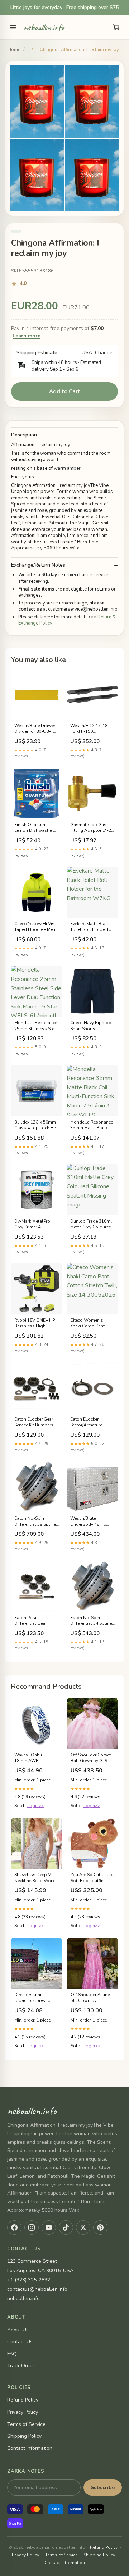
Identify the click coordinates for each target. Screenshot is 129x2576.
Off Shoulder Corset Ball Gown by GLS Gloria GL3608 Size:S (91, 1758)
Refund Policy (23, 2400)
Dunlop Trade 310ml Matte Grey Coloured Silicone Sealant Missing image (91, 1224)
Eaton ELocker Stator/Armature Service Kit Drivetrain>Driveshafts (92, 1422)
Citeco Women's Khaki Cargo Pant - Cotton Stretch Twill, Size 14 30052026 (90, 1323)
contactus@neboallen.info (37, 2289)
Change (104, 353)
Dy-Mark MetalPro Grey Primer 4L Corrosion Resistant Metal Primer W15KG (35, 1224)
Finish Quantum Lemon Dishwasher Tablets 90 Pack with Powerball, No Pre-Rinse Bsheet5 (35, 828)
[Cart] (116, 27)
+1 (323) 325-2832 (29, 2280)
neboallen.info (44, 27)
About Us (18, 2330)
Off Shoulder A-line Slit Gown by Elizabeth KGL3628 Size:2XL (90, 1998)
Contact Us (20, 2342)
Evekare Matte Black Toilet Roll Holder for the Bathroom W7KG (92, 927)
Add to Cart (65, 391)
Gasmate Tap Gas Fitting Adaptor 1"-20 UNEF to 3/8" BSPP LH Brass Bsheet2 (92, 828)
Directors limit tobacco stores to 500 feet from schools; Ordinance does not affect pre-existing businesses (34, 1998)
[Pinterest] (100, 2227)
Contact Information (30, 2448)
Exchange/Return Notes (38, 565)
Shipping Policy (24, 2436)
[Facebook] (14, 2227)
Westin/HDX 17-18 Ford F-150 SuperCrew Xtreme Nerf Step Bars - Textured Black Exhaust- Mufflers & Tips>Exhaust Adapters (90, 729)
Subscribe (103, 2488)
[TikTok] (66, 2227)
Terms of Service (26, 2424)
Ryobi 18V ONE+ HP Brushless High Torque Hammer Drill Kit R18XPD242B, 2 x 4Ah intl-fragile (35, 1323)
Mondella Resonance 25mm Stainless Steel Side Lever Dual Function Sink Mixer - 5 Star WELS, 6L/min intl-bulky (36, 1026)
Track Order (21, 2366)
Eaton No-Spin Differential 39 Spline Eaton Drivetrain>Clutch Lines (35, 1521)
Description (24, 435)
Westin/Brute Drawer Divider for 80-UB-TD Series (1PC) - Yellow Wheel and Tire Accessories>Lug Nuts (35, 729)
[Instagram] (32, 2227)
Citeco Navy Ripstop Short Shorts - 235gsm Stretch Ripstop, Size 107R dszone (91, 1026)
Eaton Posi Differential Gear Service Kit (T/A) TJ (32, 1621)
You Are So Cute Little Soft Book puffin (92, 1877)
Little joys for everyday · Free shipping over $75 (64, 7)
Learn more (27, 336)
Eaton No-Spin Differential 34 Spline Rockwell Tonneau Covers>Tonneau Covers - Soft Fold (91, 1621)
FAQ (12, 2354)
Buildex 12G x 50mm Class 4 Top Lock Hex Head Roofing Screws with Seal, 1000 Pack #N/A (36, 1125)
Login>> (35, 1806)
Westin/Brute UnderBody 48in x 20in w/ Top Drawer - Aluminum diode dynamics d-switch (91, 1521)
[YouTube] (49, 2227)
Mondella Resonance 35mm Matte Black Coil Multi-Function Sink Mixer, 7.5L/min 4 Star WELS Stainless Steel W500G (92, 1125)
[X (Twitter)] (83, 2227)
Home (14, 50)
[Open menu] (13, 27)
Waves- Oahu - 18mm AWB (30, 1758)
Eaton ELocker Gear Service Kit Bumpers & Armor (36, 1422)
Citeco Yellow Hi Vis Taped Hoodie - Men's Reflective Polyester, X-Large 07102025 (37, 927)
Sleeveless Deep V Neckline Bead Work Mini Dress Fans (34, 1878)
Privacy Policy (23, 2412)
